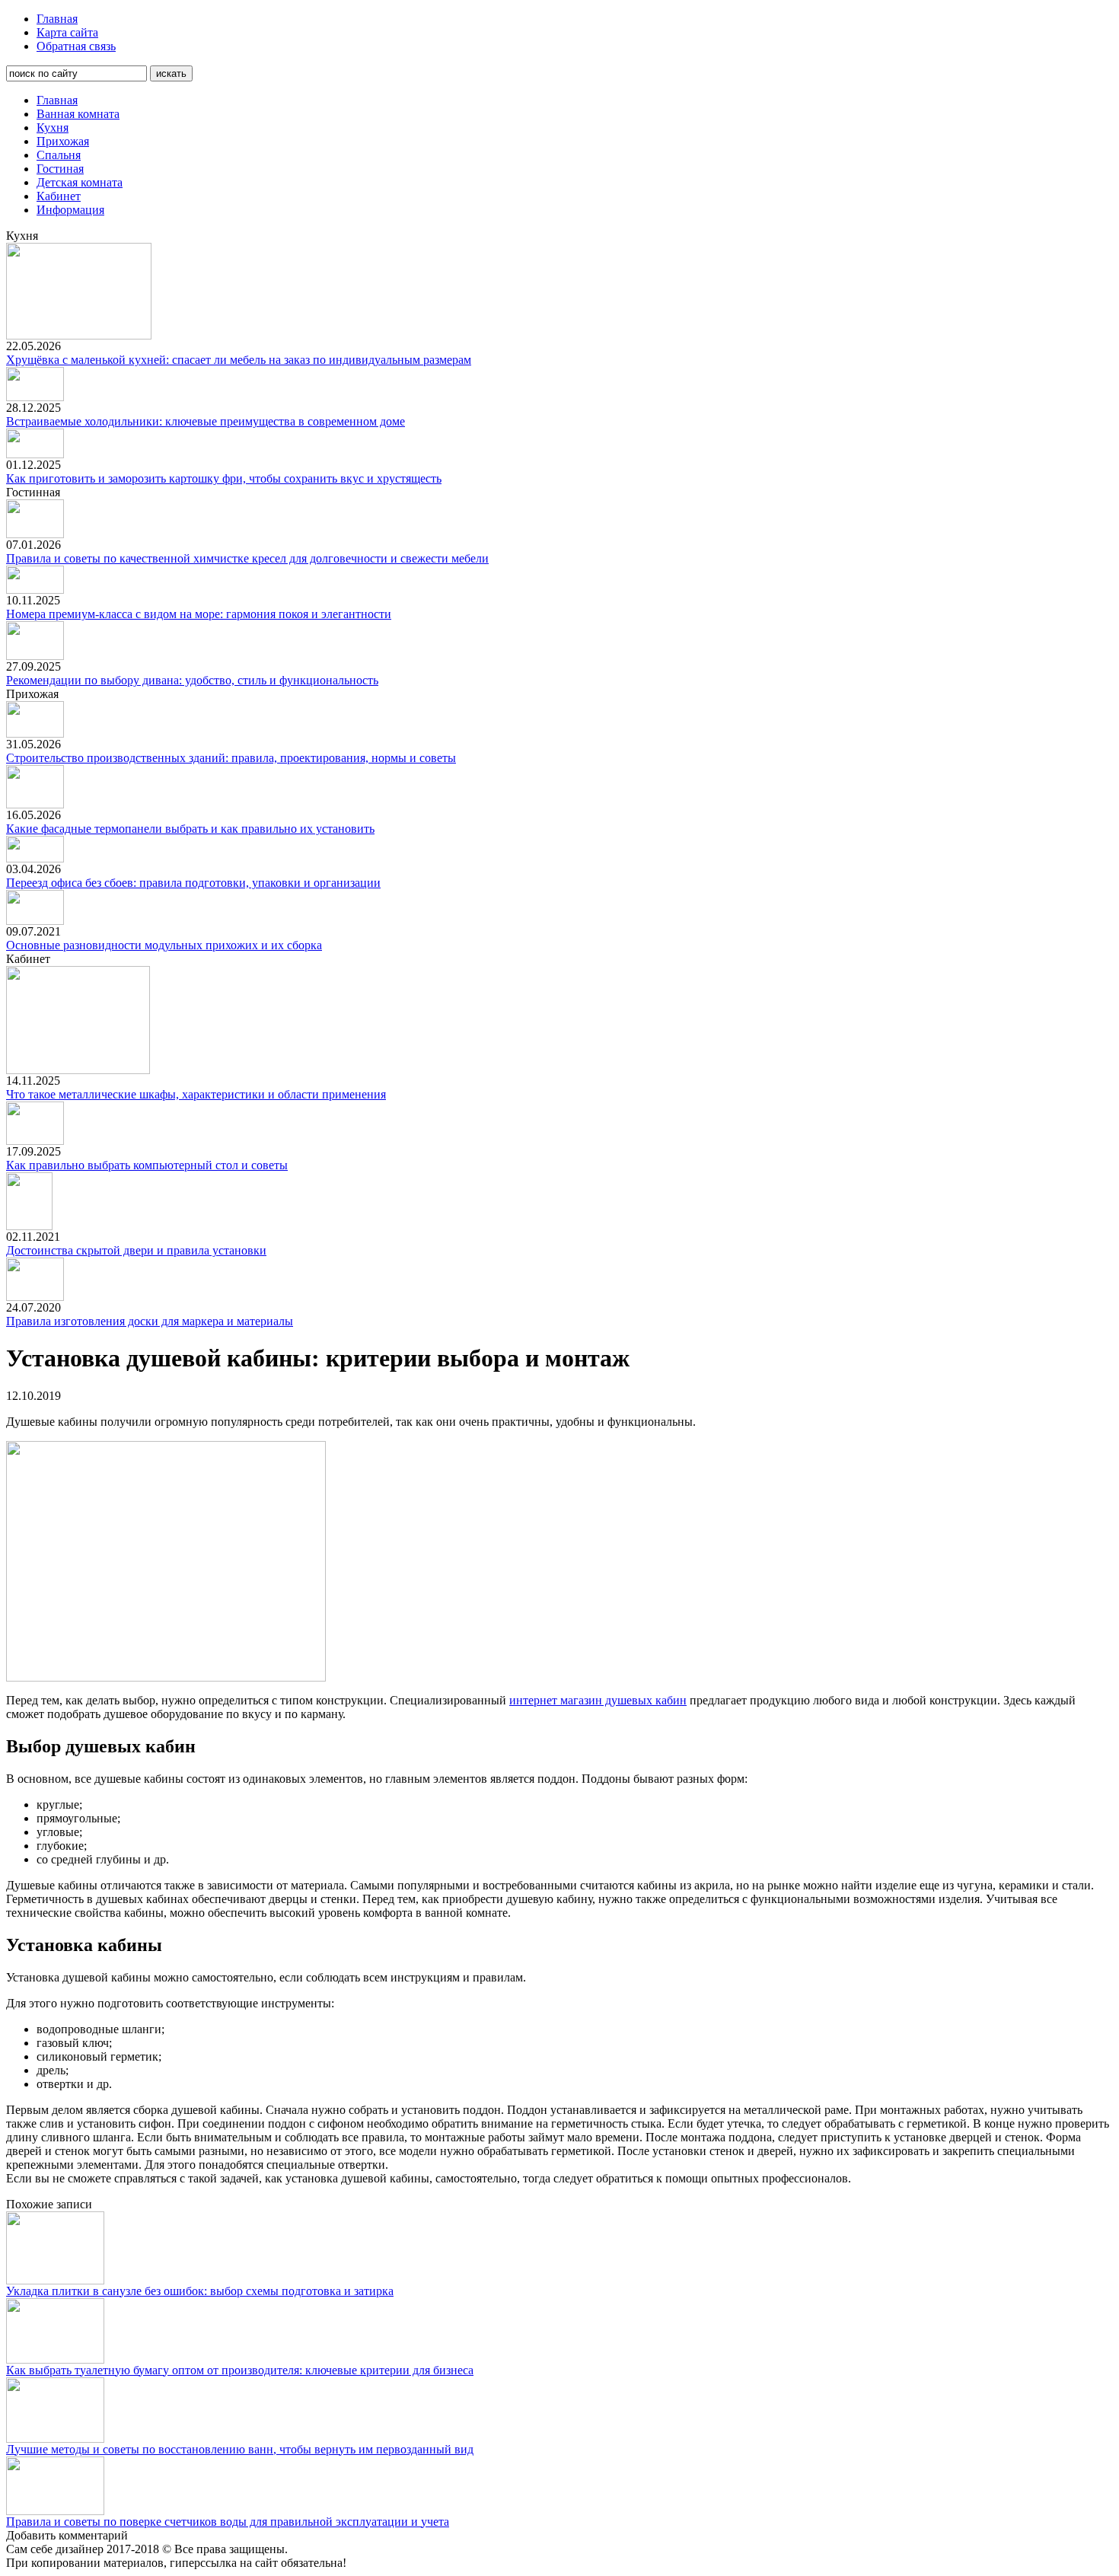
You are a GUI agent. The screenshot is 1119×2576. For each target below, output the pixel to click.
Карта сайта (67, 32)
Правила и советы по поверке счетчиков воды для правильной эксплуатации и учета (228, 2522)
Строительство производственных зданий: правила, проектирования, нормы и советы (231, 758)
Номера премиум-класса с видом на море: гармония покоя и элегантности (199, 614)
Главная (57, 19)
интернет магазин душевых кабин (598, 1700)
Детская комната (80, 182)
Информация (70, 210)
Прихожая (63, 141)
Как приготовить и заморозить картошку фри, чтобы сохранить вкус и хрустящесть (224, 478)
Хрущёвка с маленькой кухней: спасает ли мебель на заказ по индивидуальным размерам (239, 360)
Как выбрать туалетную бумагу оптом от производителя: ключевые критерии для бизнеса (240, 2370)
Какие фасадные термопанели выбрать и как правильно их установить (190, 829)
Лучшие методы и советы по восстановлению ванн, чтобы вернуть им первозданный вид (240, 2449)
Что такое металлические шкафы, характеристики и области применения (196, 1094)
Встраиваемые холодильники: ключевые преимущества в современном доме (206, 421)
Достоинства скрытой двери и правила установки (136, 1250)
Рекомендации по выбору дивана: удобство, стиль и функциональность (192, 680)
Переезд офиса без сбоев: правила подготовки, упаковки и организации (193, 883)
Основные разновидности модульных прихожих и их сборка (164, 945)
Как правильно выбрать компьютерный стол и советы (147, 1165)
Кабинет (59, 196)
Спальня (59, 155)
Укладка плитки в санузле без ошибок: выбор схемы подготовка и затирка (200, 2291)
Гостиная (60, 169)
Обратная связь (76, 46)
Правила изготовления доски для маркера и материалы (150, 1321)
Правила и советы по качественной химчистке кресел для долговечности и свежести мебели (247, 558)
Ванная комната (78, 114)
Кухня (53, 128)
